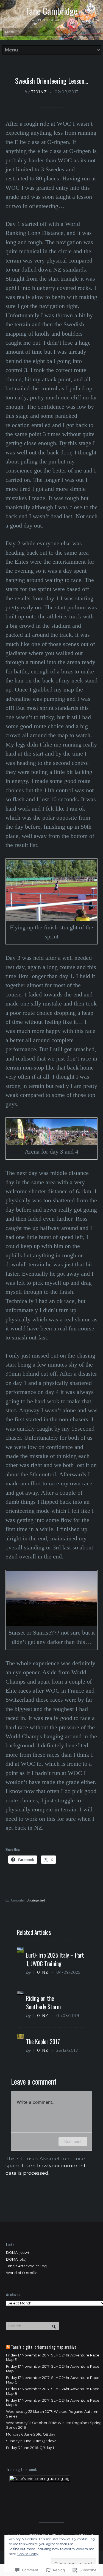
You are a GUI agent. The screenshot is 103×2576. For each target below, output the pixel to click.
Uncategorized (36, 1900)
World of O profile (22, 2273)
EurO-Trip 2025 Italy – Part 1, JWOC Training (55, 1959)
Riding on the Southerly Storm (43, 2002)
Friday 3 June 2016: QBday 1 (30, 2448)
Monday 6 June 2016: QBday (31, 2434)
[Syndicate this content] (8, 2347)
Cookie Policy (28, 2554)
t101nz (39, 92)
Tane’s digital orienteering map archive (44, 2347)
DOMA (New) (17, 2253)
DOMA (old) (16, 2259)
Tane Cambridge (52, 11)
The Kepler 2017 (43, 2042)
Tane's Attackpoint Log (26, 2266)
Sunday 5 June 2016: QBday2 (31, 2441)
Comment (73, 2141)
